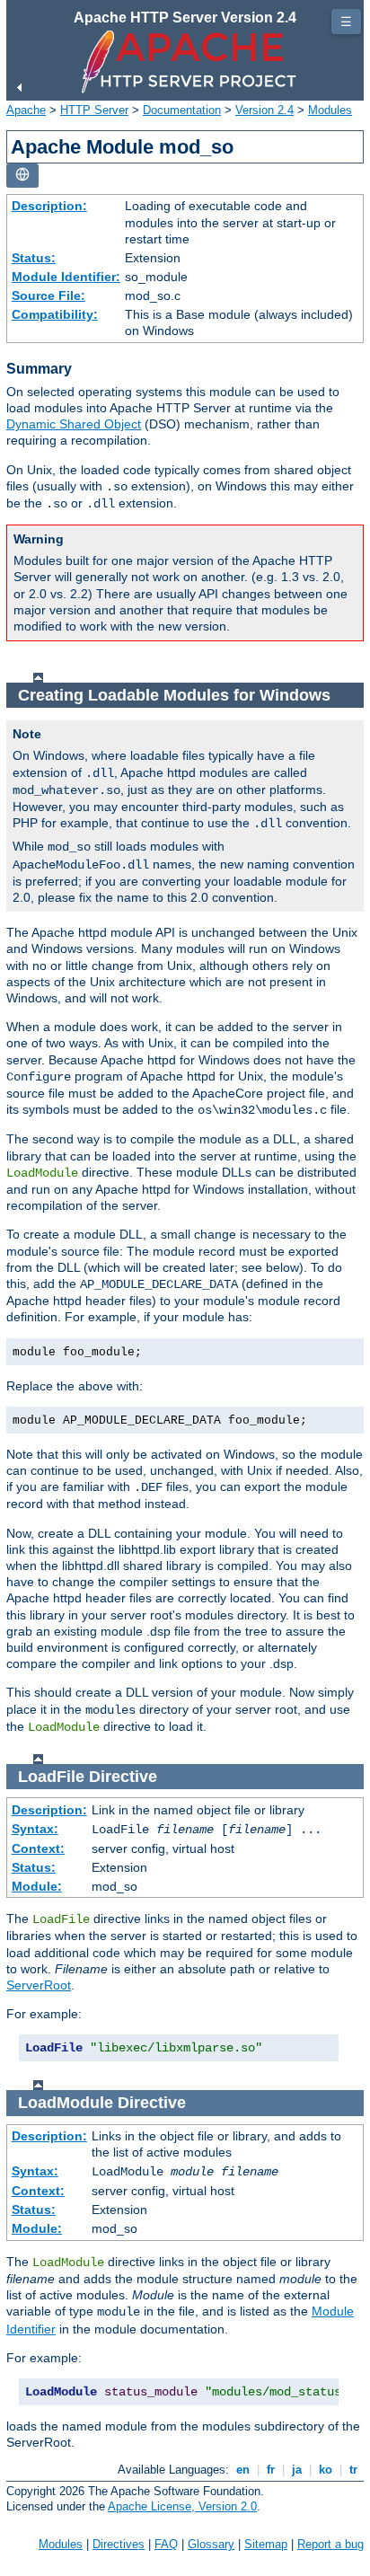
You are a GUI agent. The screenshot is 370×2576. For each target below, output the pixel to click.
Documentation (182, 110)
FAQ (166, 2544)
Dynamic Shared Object (74, 424)
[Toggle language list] (22, 176)
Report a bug (330, 2544)
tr (353, 2470)
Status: (34, 258)
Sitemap (266, 2544)
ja (297, 2470)
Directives (119, 2544)
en (243, 2470)
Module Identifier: (66, 277)
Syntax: (35, 1829)
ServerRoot (39, 1985)
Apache (26, 110)
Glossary (211, 2544)
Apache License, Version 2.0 (182, 2506)
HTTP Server (94, 110)
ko (326, 2470)
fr (271, 2470)
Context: (38, 1848)
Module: (37, 1886)
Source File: (48, 296)
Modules (330, 110)
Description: (49, 206)
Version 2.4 (264, 110)
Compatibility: (55, 314)
